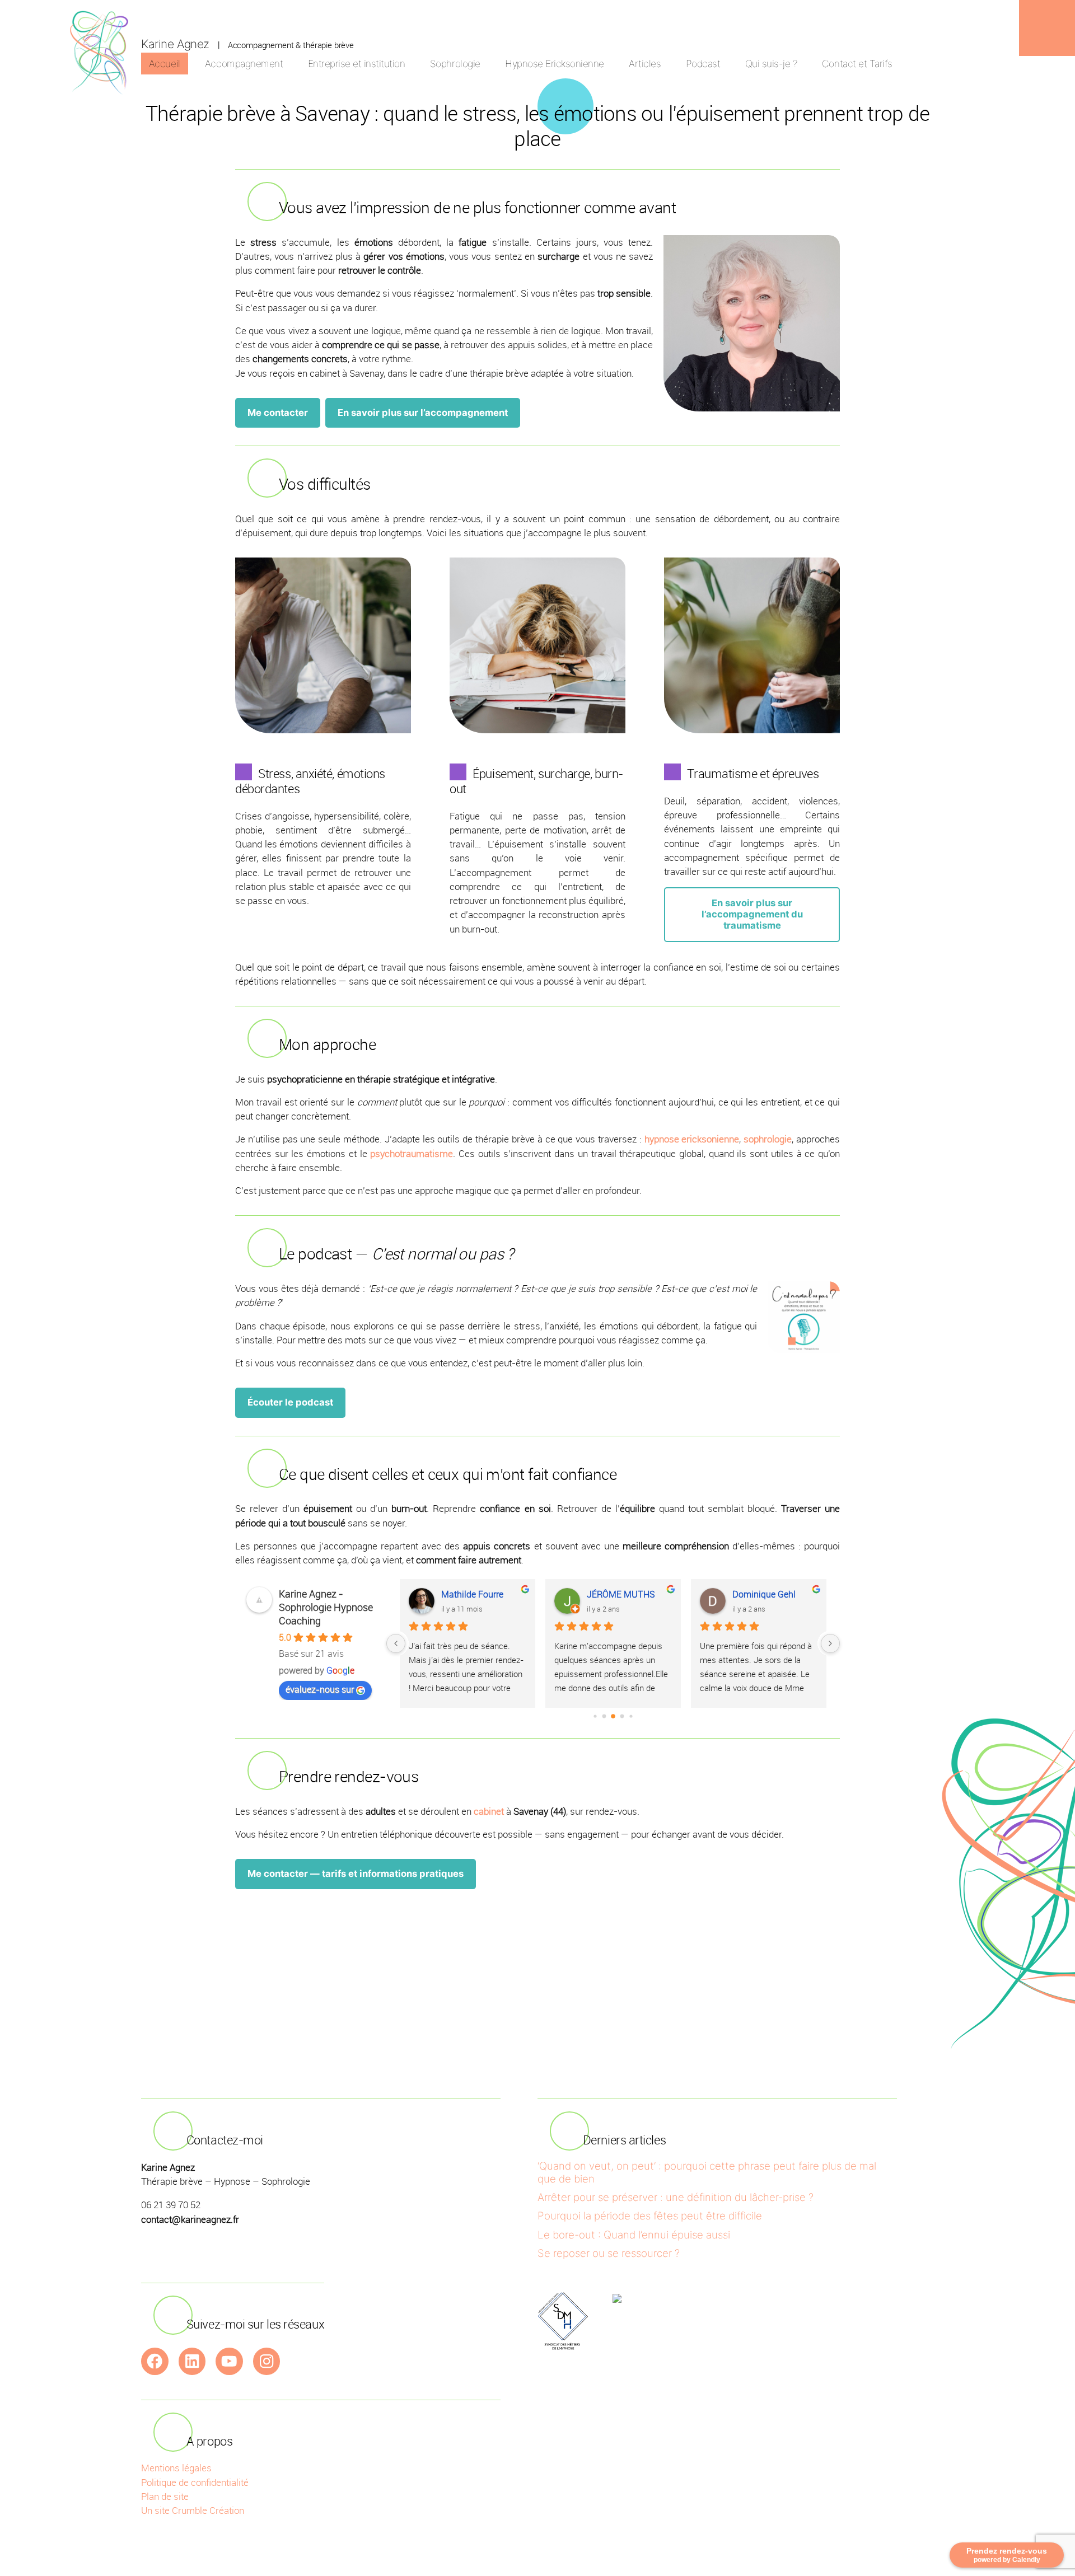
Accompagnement (244, 64)
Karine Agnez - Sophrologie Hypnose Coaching (326, 1607)
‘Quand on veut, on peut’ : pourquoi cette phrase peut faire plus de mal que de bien (707, 2172)
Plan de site (165, 2496)
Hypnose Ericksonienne (555, 64)
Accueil (165, 64)
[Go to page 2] (613, 1716)
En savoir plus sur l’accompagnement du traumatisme (752, 914)
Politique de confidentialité (195, 2482)
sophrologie (768, 1139)
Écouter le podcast (290, 1402)
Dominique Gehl (764, 1594)
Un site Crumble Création (193, 2510)
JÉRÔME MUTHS (621, 1594)
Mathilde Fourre (472, 1594)
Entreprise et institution (357, 64)
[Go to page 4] (631, 1716)
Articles (645, 64)
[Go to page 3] (622, 1716)
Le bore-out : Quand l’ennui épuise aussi (634, 2235)
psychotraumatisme (412, 1153)
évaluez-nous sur (320, 1689)
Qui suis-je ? (771, 64)
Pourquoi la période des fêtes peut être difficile (650, 2216)
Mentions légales (176, 2468)
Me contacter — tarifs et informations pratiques (356, 1874)
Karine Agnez (175, 44)
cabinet (489, 1811)
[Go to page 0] (595, 1716)
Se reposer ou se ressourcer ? (609, 2253)
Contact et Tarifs (857, 64)
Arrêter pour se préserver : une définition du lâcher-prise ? (676, 2197)
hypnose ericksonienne (692, 1139)
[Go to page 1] (604, 1716)
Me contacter (278, 413)
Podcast (703, 64)
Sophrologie (455, 64)
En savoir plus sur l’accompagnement (423, 413)
